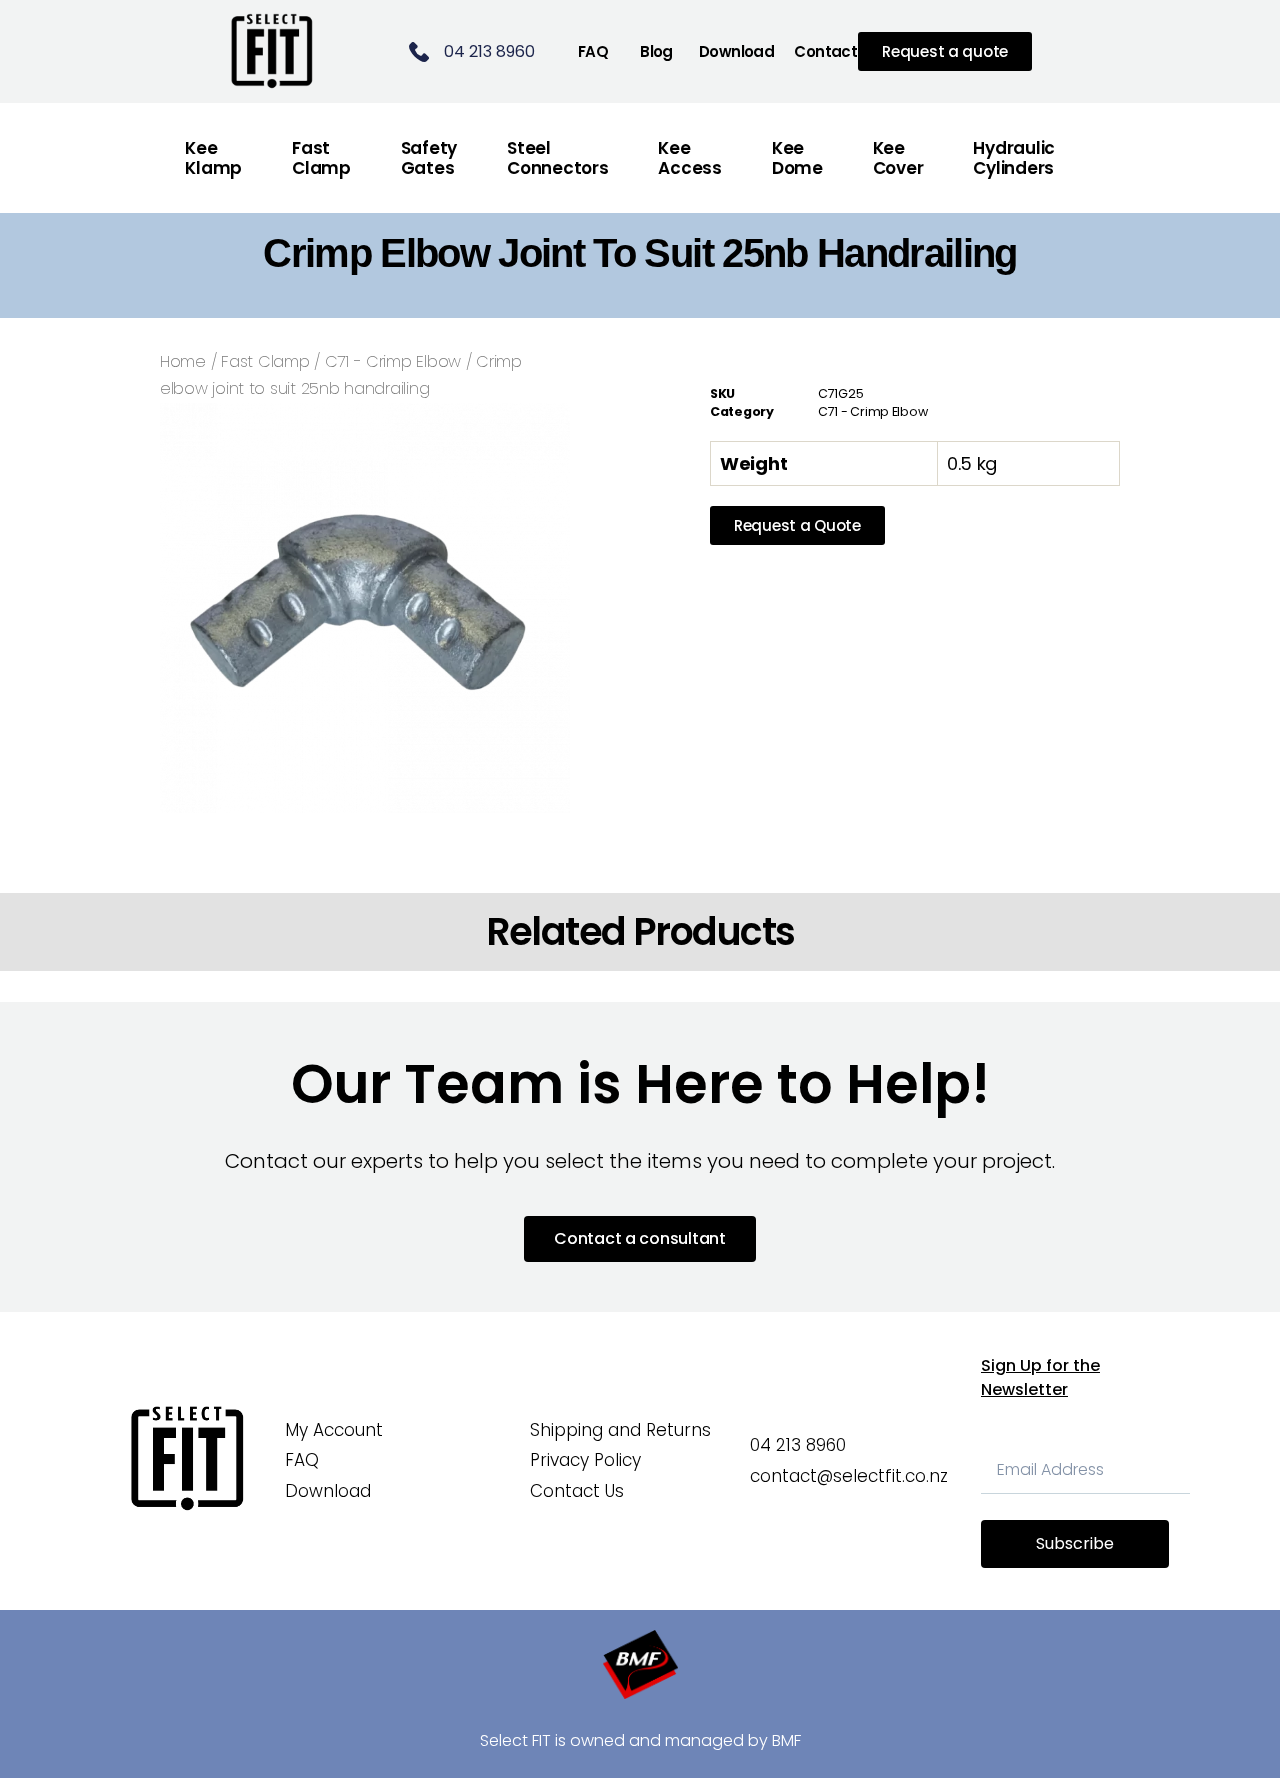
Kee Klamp (213, 158)
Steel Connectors (557, 158)
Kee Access (689, 158)
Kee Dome (797, 158)
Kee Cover (898, 158)
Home (183, 361)
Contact (825, 51)
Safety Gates (429, 158)
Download (736, 51)
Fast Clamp (265, 361)
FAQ (593, 51)
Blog (656, 51)
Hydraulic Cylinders (1014, 158)
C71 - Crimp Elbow (393, 361)
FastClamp (321, 158)
